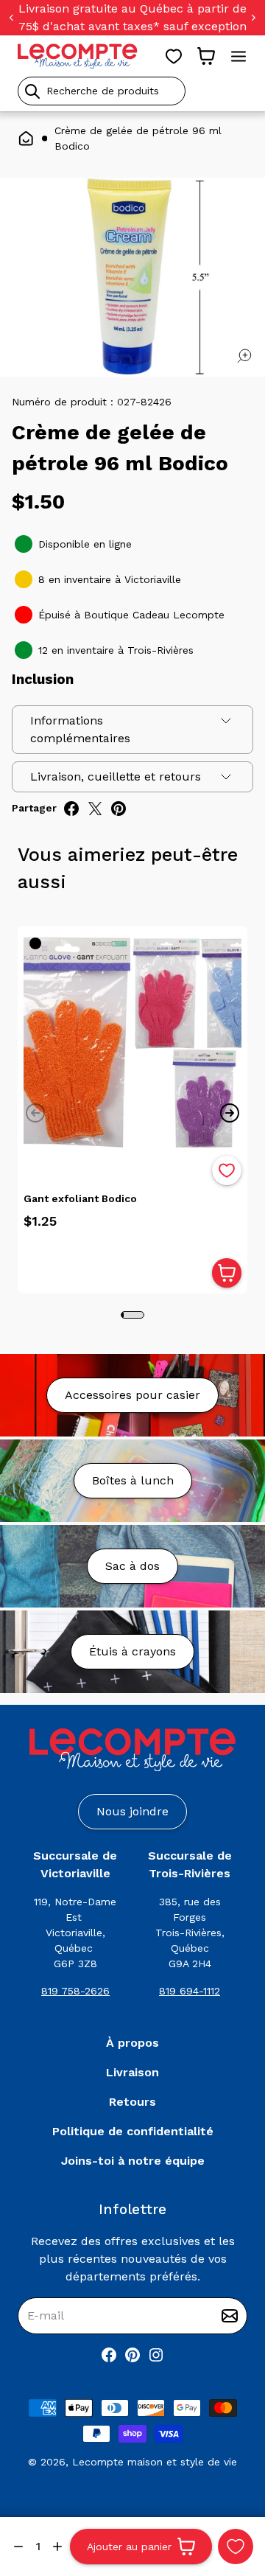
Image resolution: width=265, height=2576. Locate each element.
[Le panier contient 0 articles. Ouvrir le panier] (206, 56)
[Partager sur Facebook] (71, 809)
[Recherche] (32, 91)
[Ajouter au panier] (227, 1273)
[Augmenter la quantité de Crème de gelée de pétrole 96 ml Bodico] (57, 2547)
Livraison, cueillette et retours (116, 776)
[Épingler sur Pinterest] (119, 809)
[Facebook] (109, 2355)
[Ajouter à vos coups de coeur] (236, 2547)
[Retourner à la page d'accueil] (132, 1750)
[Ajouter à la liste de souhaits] (227, 1170)
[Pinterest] (132, 2355)
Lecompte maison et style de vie (155, 2462)
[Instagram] (156, 2355)
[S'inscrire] (230, 2316)
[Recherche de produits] (132, 91)
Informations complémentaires (80, 729)
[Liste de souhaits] (174, 56)
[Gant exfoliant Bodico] (132, 1041)
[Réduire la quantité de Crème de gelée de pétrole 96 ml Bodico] (18, 2547)
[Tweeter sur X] (95, 809)
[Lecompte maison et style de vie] (78, 56)
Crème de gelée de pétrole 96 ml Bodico (138, 138)
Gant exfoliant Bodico (80, 1198)
